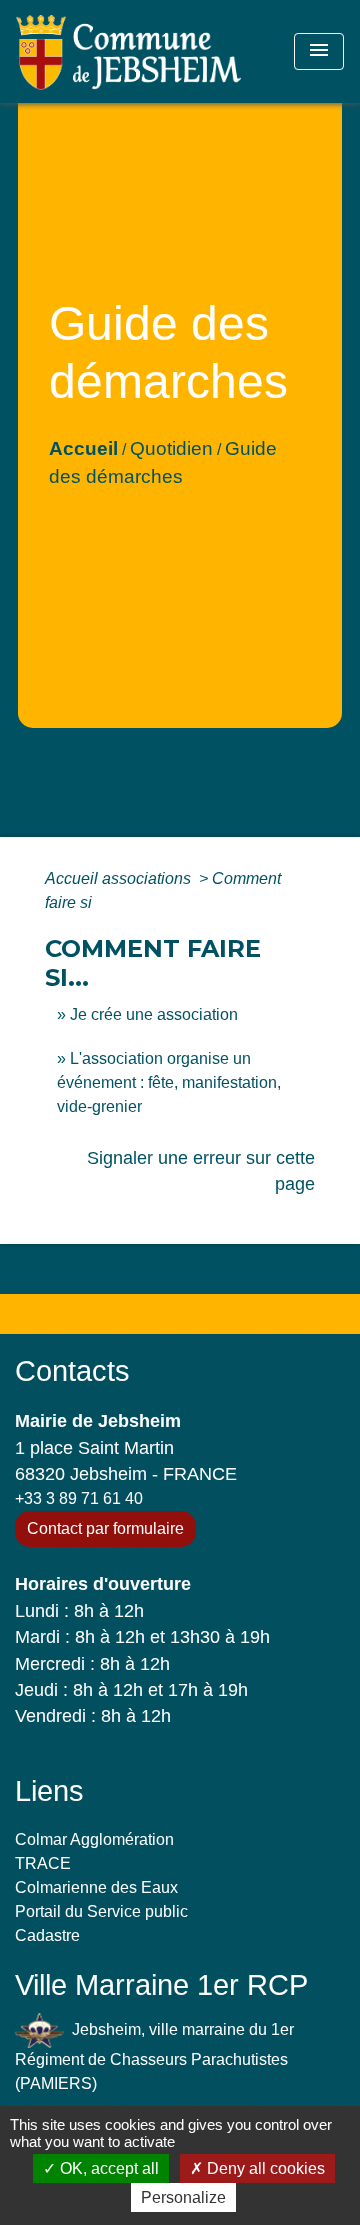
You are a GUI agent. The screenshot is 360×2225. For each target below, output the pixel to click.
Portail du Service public (101, 1911)
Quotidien (171, 448)
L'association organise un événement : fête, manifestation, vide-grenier (169, 1082)
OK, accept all (107, 2168)
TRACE (43, 1863)
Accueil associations (120, 878)
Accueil (83, 448)
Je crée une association (154, 1014)
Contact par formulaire (105, 1528)
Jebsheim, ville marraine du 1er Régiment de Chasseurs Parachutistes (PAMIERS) (154, 2056)
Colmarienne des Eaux (96, 1887)
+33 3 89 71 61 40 (79, 1498)
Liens (49, 1791)
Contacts (72, 1371)
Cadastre (47, 1935)
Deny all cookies (264, 2168)
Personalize (183, 2197)
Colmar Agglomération (94, 1839)
